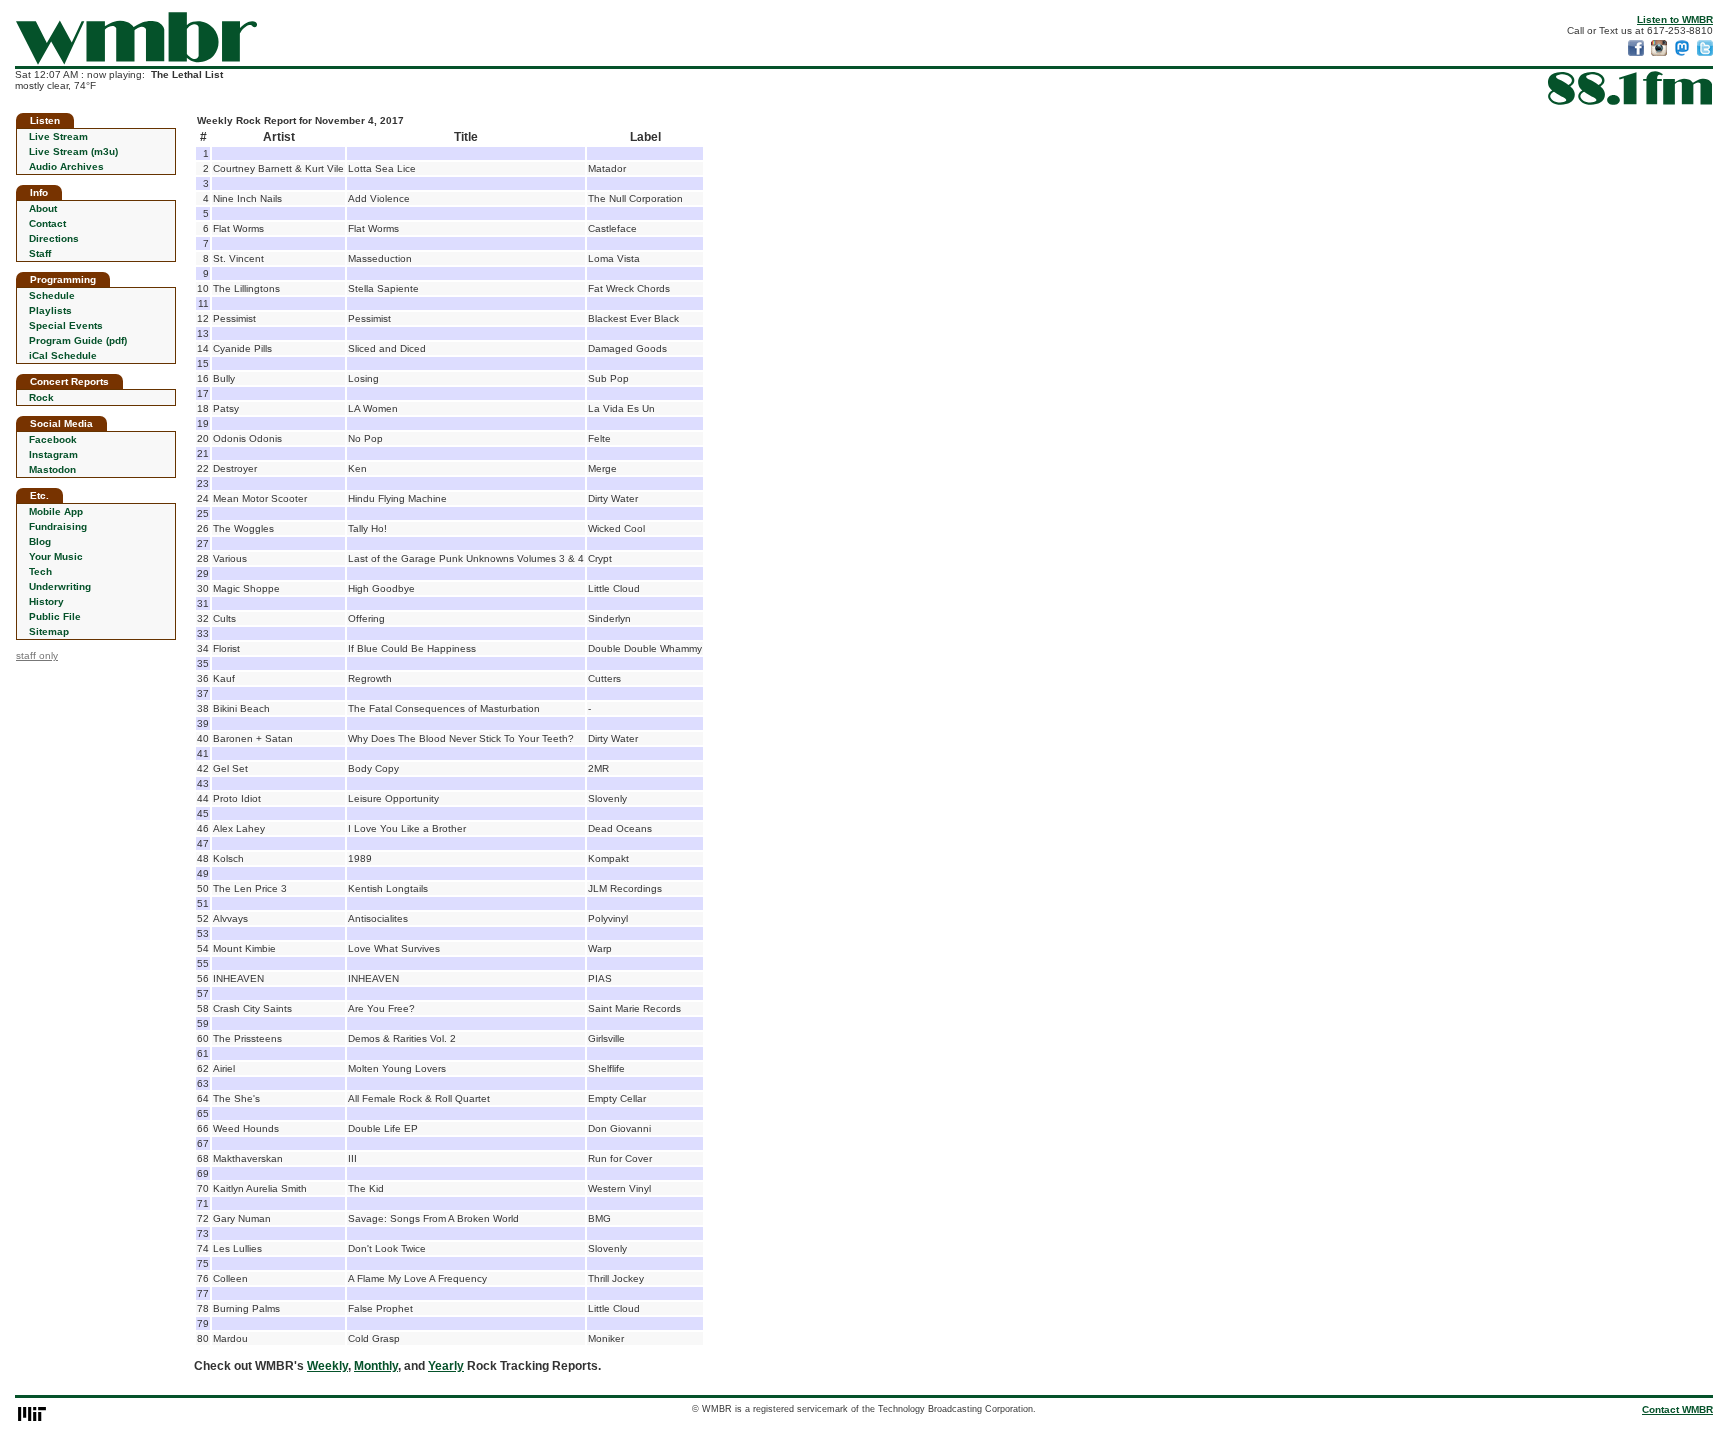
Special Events (66, 325)
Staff (40, 253)
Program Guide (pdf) (78, 340)
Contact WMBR (1677, 1409)
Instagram (53, 454)
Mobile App (56, 511)
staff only (37, 655)
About (43, 208)
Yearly (446, 1366)
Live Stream (58, 136)
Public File (55, 616)
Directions (54, 238)
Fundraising (58, 526)
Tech (40, 571)
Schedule (52, 295)
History (46, 601)
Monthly (376, 1366)
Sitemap (49, 631)
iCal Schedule (63, 355)
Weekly (327, 1366)
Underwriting (60, 586)
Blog (40, 541)
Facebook (53, 439)
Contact (47, 223)
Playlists (50, 310)
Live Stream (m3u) (73, 151)
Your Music (56, 556)
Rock (41, 397)
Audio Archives (66, 166)
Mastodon (52, 469)
